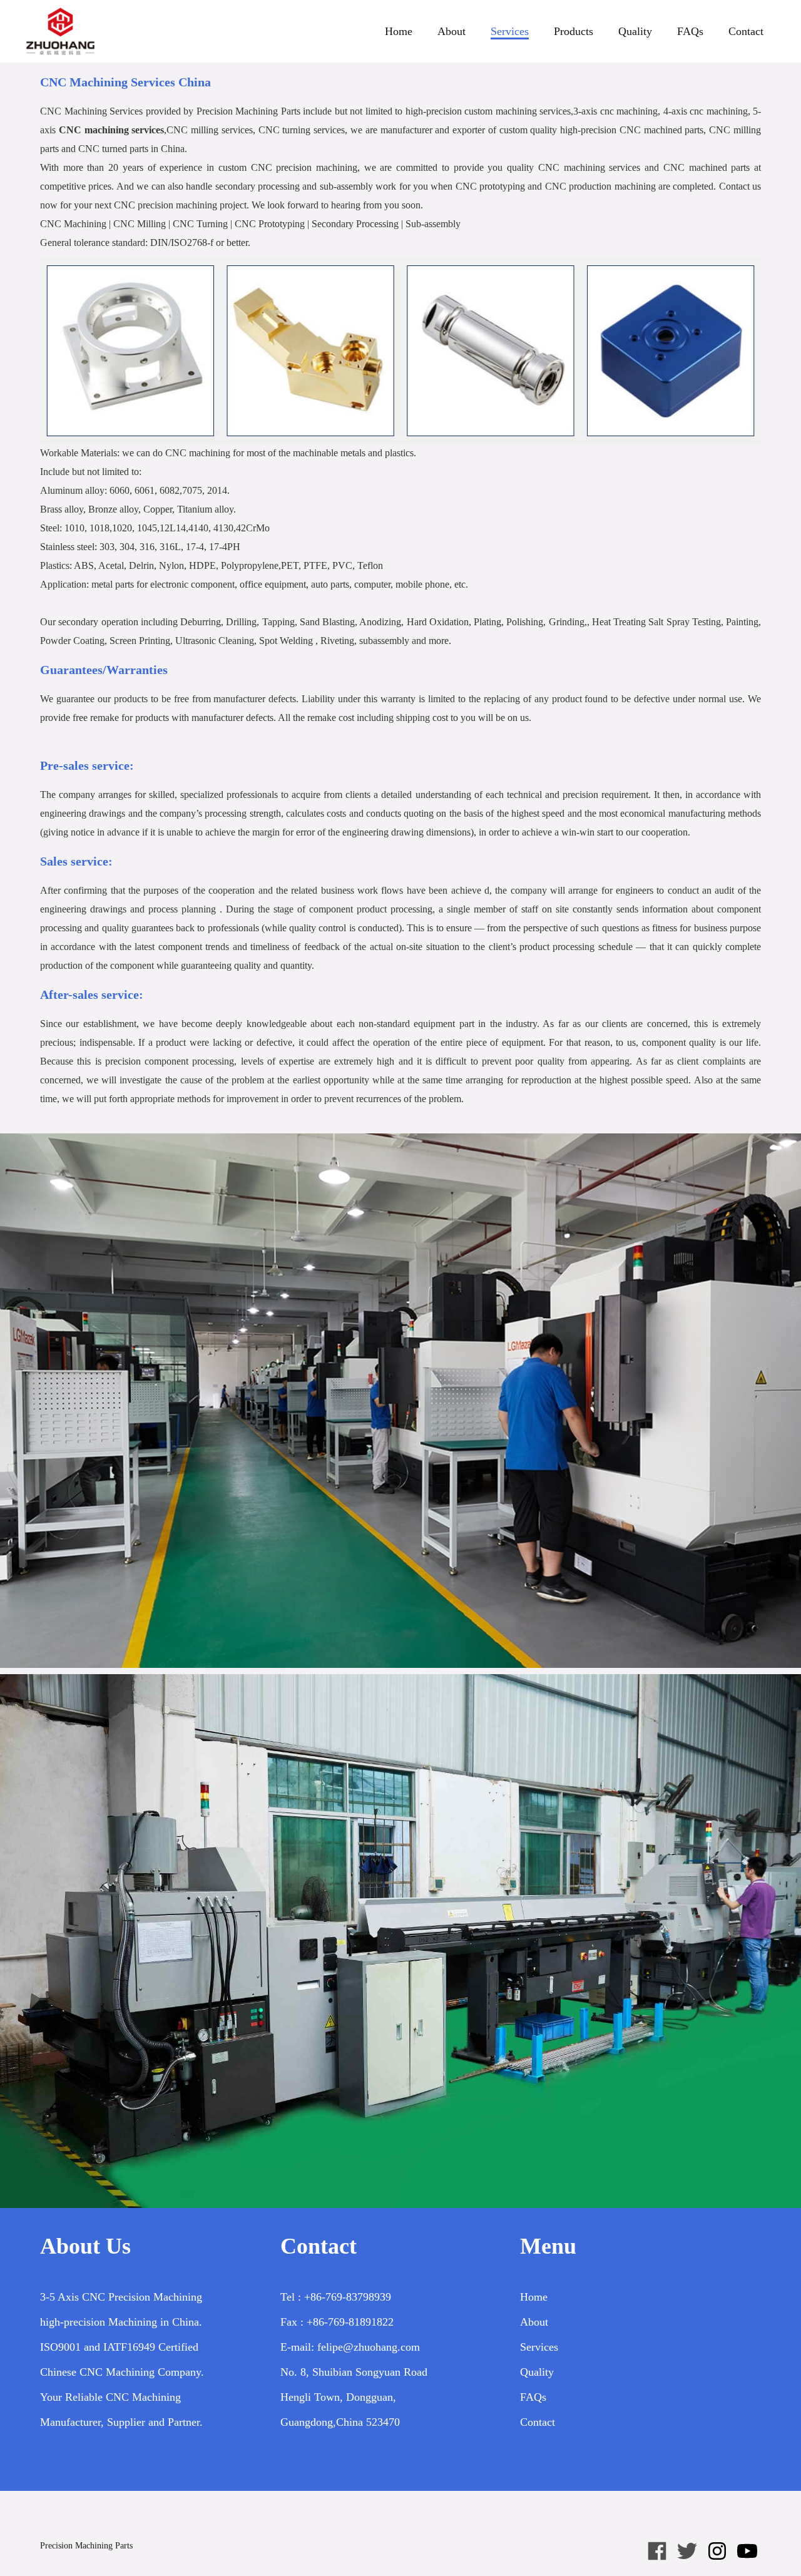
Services (510, 31)
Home (399, 31)
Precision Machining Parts (86, 2546)
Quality (635, 31)
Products (574, 31)
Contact (746, 31)
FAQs (690, 31)
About (452, 31)
